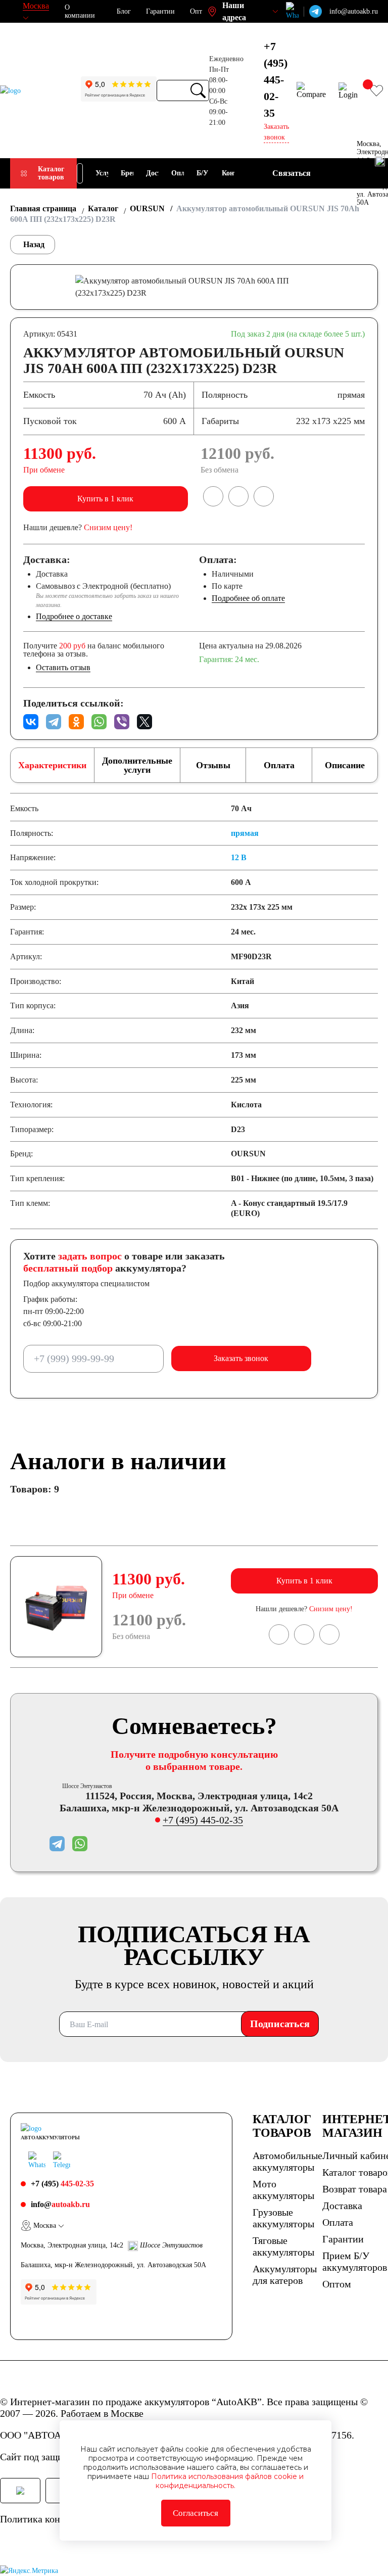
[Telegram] (54, 722)
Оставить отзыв (63, 667)
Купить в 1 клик (105, 499)
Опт (196, 11)
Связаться (292, 173)
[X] (144, 722)
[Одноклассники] (76, 722)
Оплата (279, 765)
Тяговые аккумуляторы (283, 2246)
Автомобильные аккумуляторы (287, 2161)
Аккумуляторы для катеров (285, 2275)
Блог (124, 11)
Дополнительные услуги (137, 765)
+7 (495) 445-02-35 (203, 1820)
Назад (34, 244)
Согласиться (196, 2513)
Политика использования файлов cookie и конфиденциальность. (227, 2481)
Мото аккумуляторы (283, 2190)
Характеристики (52, 765)
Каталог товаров (51, 173)
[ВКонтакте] (31, 722)
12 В (239, 857)
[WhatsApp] (99, 722)
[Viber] (122, 722)
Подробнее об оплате (248, 598)
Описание (345, 765)
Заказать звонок (241, 1358)
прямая (245, 833)
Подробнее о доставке (74, 616)
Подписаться (280, 2024)
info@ (60, 2204)
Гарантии (160, 11)
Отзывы (213, 765)
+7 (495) (276, 80)
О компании (80, 11)
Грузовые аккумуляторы (283, 2218)
